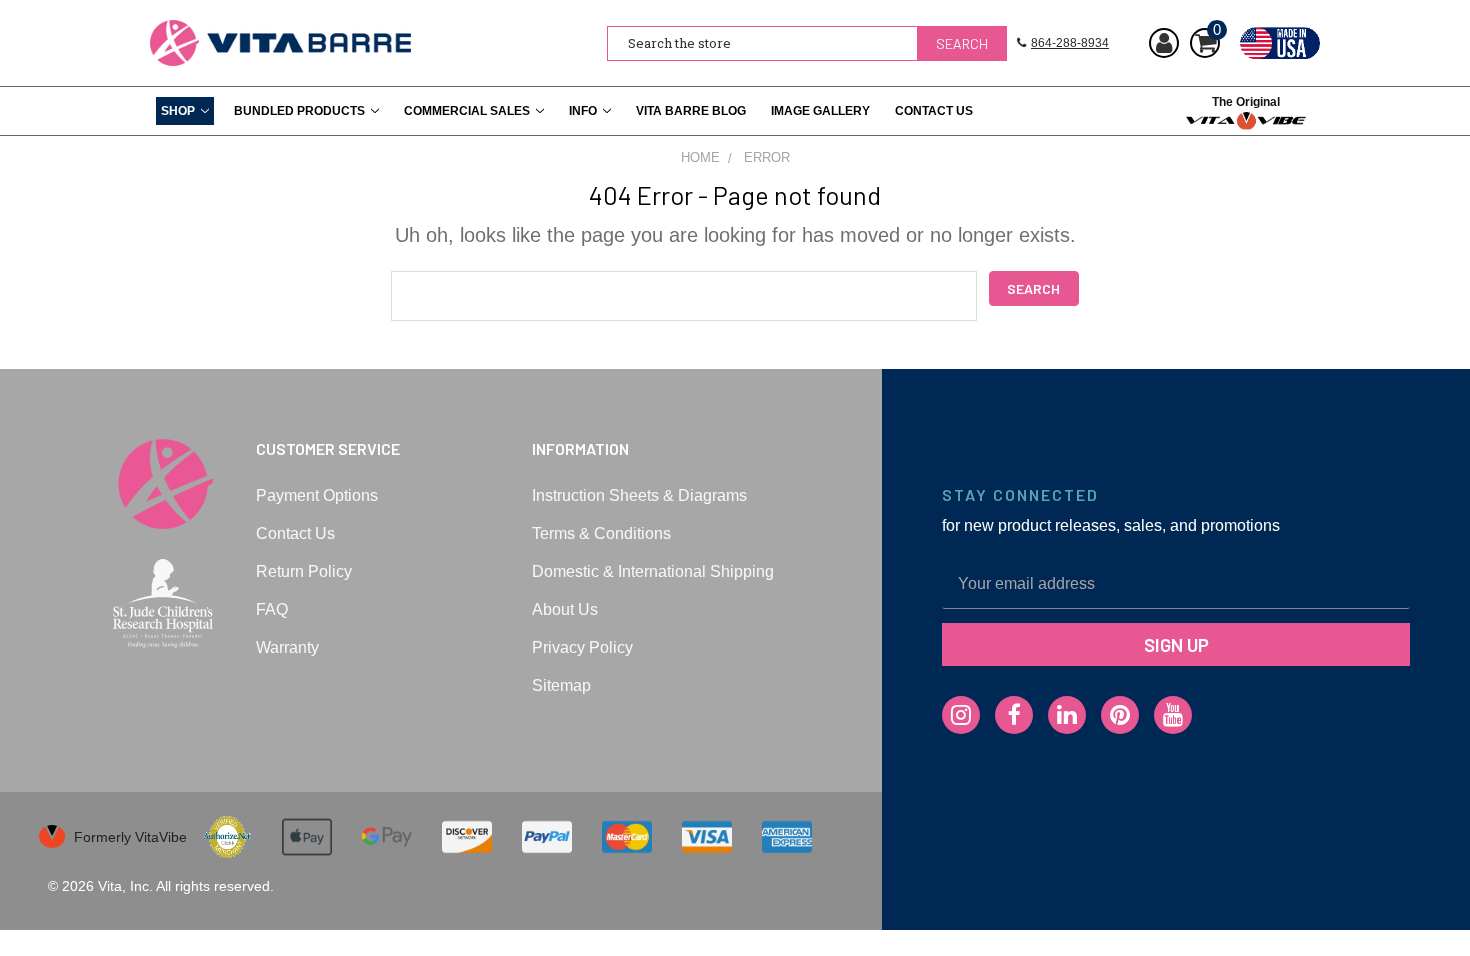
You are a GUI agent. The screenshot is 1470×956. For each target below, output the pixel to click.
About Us (565, 609)
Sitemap (561, 685)
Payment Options (317, 495)
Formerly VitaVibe (130, 837)
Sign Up (1176, 644)
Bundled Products (299, 111)
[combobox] (807, 43)
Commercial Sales (467, 111)
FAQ (272, 609)
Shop (178, 111)
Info (583, 111)
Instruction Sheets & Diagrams (639, 495)
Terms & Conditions (601, 533)
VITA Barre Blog (691, 111)
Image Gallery (820, 111)
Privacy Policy (582, 647)
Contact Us (934, 111)
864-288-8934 (1070, 43)
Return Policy (304, 571)
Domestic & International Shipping (653, 571)
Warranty (287, 647)
